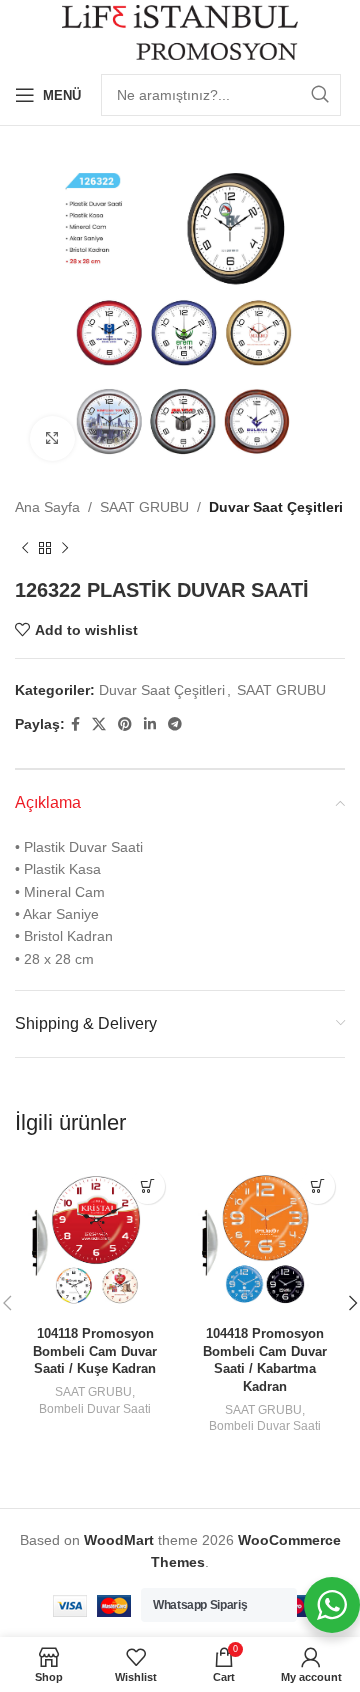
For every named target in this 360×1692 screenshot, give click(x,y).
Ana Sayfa (47, 507)
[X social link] (99, 724)
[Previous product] (25, 548)
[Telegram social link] (175, 724)
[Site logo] (180, 31)
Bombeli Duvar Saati (95, 1409)
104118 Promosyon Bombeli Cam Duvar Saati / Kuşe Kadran (95, 1351)
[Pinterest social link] (125, 724)
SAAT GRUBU (144, 507)
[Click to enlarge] (52, 438)
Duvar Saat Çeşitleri (276, 507)
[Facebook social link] (75, 724)
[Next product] (65, 548)
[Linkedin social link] (150, 724)
